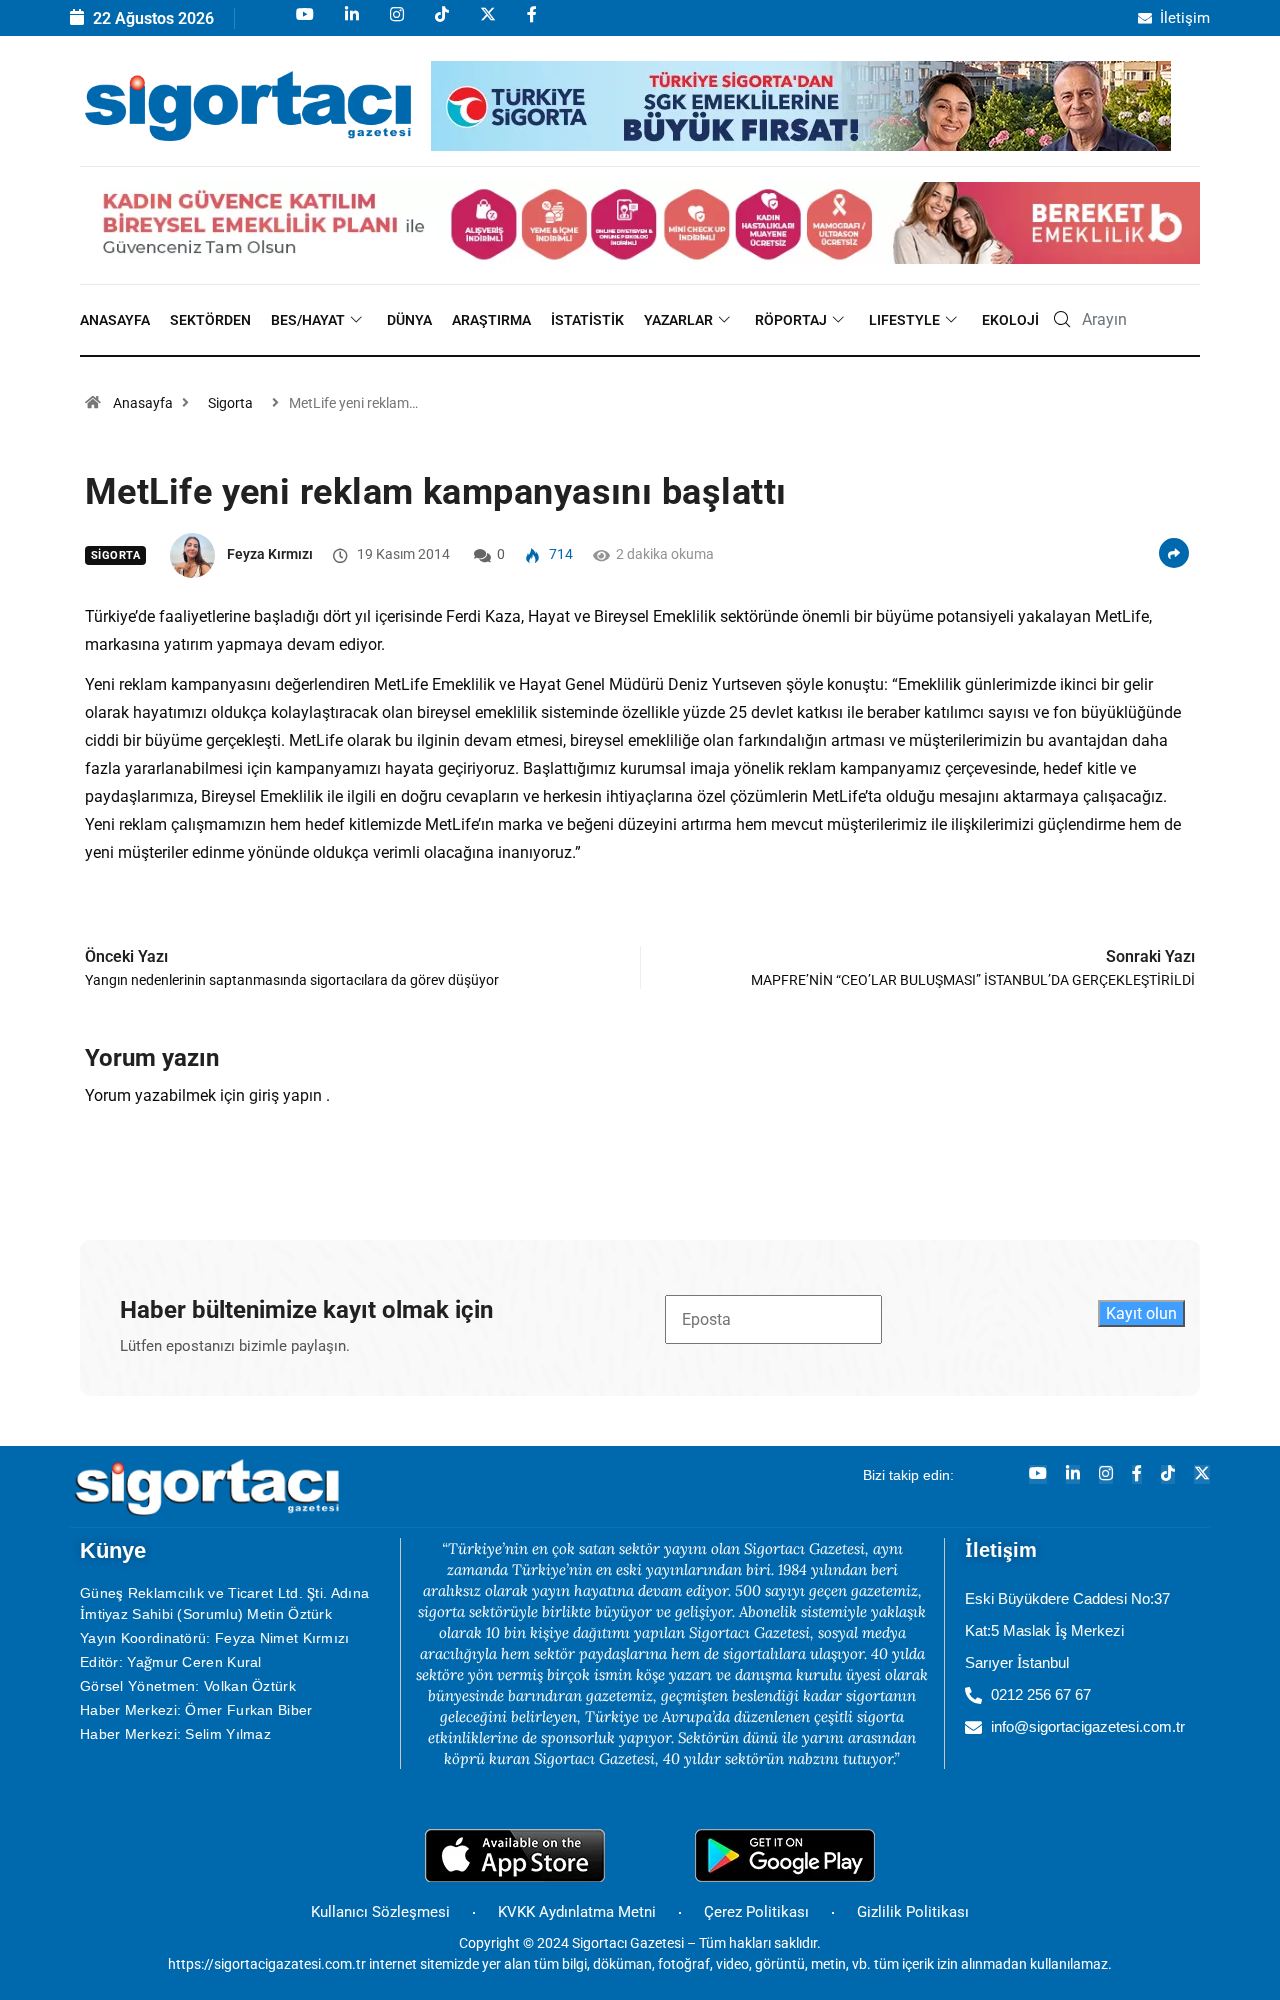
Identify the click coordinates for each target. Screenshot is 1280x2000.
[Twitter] (1202, 1474)
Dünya (409, 320)
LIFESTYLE (904, 320)
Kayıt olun (1141, 1313)
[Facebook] (530, 23)
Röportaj (791, 320)
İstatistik (587, 320)
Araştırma (491, 320)
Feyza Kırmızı (270, 554)
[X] (486, 23)
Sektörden (210, 320)
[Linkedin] (350, 23)
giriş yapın (285, 1095)
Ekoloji (1010, 320)
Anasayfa (115, 320)
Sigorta (230, 403)
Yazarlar (678, 320)
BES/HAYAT (308, 320)
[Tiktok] (440, 23)
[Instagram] (395, 23)
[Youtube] (303, 23)
